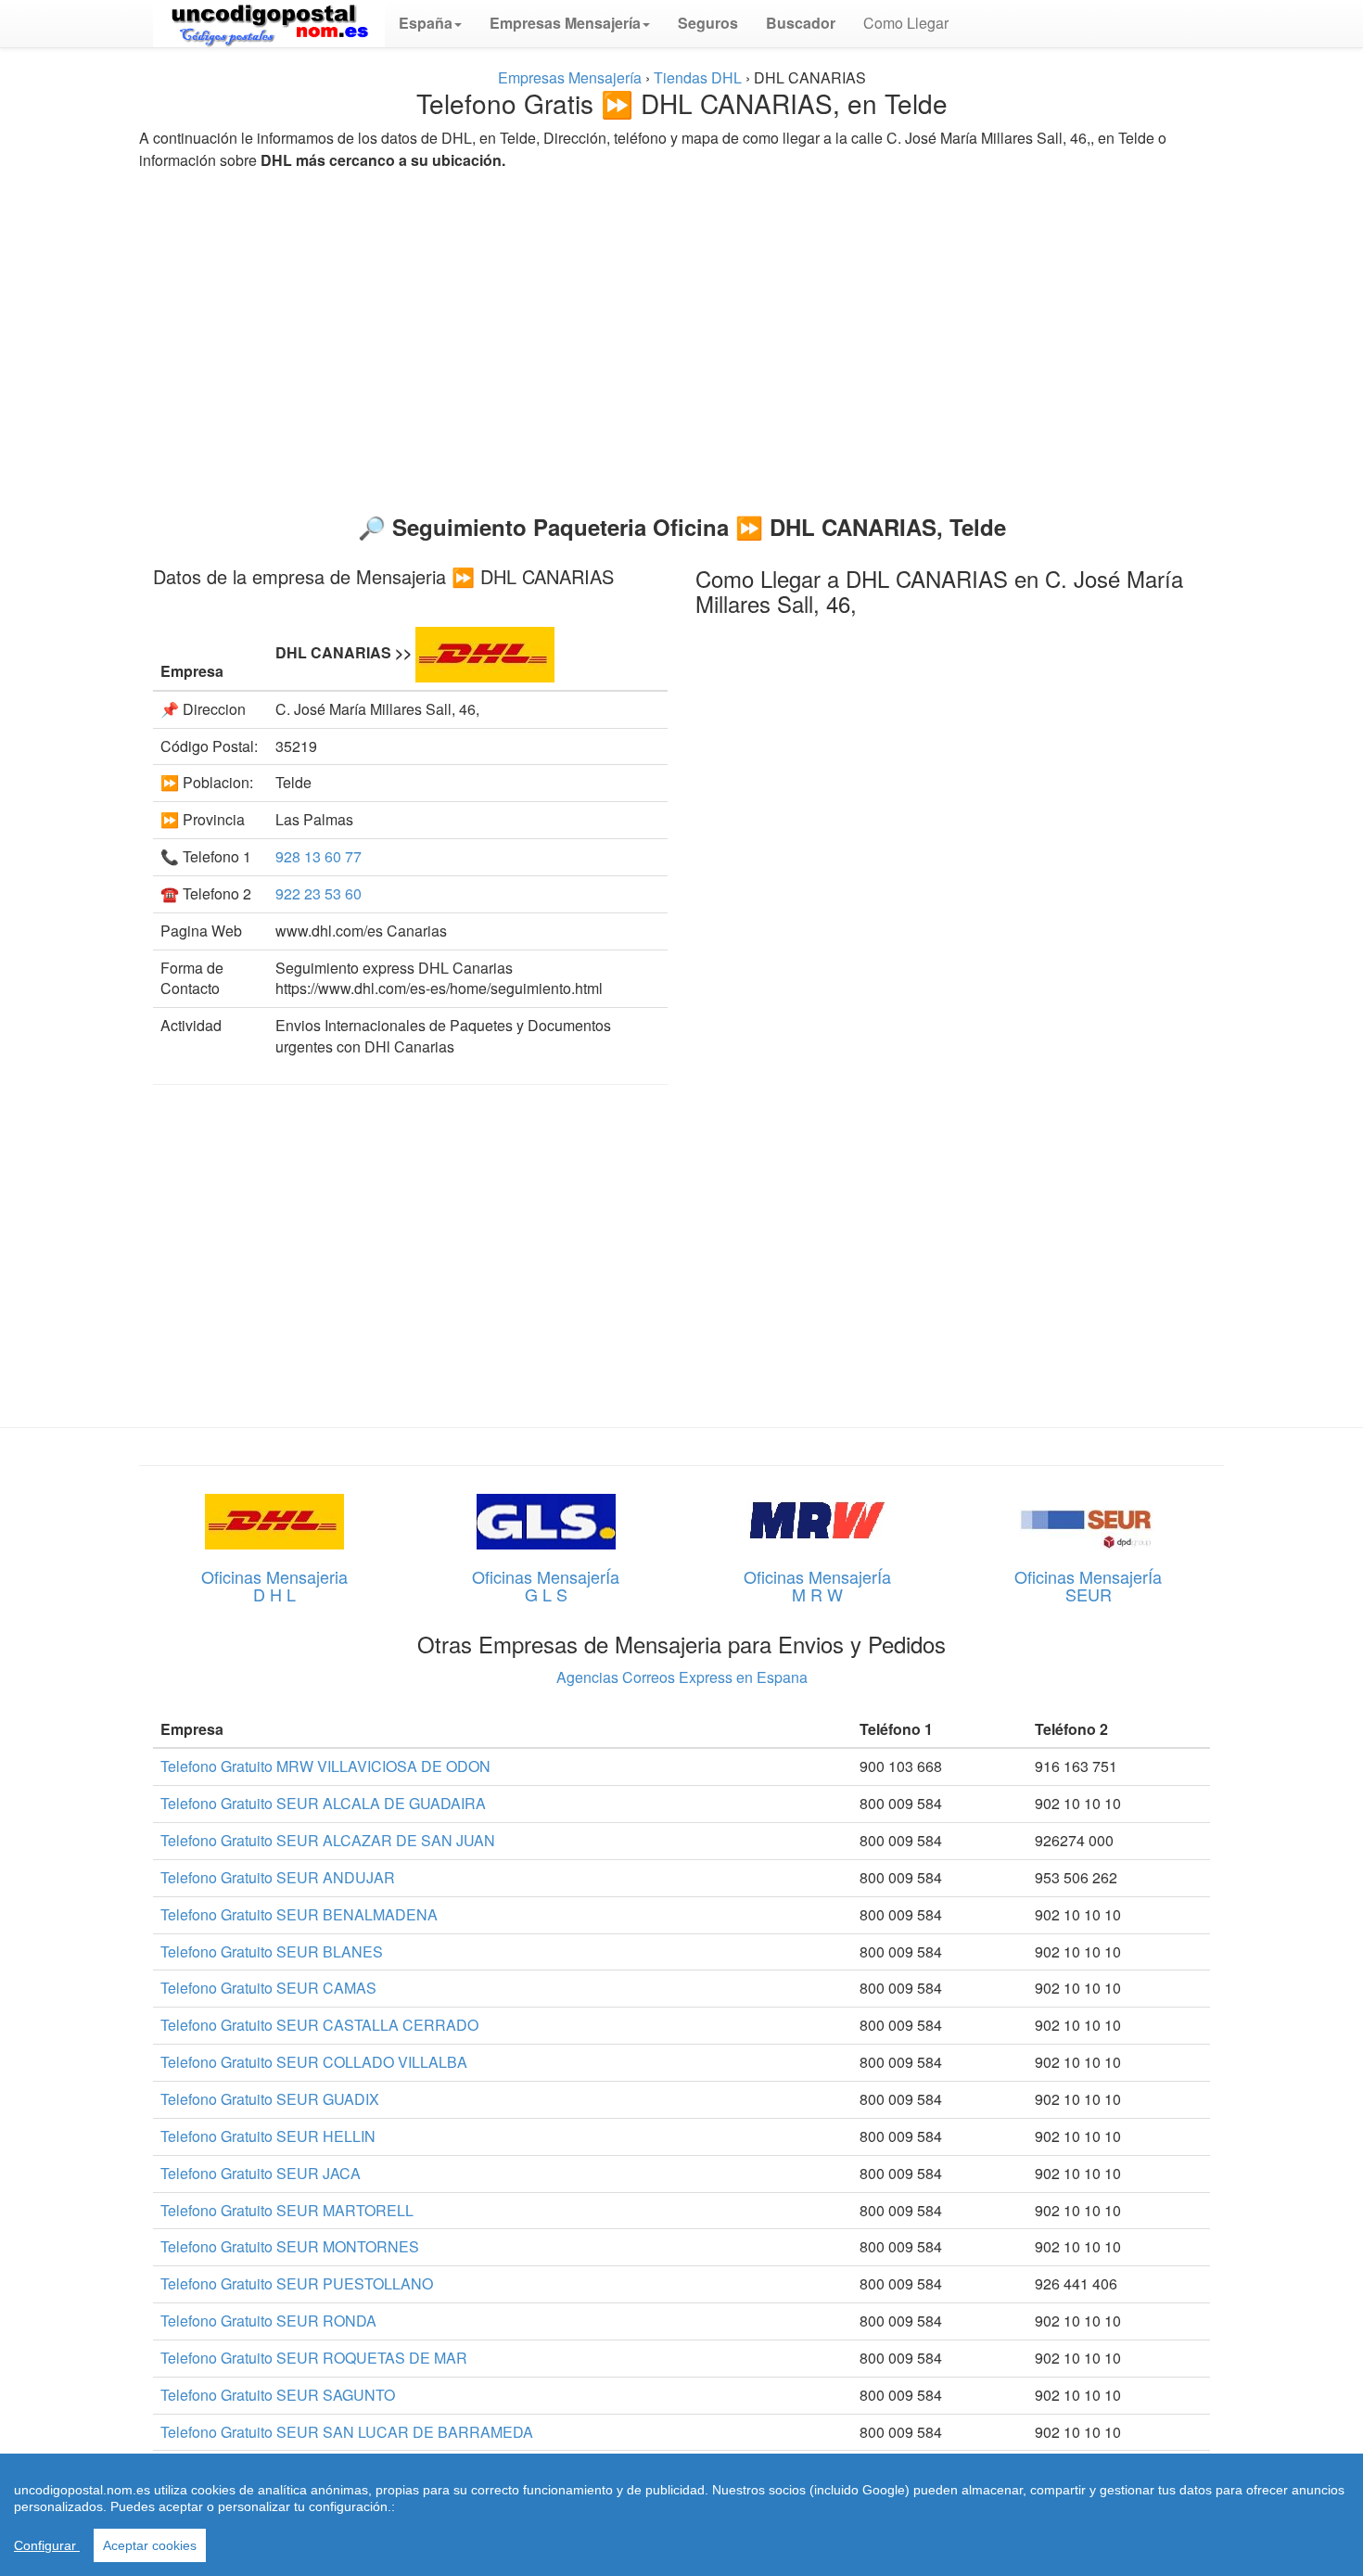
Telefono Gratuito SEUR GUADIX (270, 2099)
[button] (430, 23)
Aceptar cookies (150, 2545)
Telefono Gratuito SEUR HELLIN (268, 2136)
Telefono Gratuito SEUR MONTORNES (290, 2246)
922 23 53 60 (318, 893)
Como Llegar (906, 23)
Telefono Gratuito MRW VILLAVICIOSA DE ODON (325, 1766)
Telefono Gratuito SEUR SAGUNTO (278, 2395)
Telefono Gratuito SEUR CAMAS (268, 1988)
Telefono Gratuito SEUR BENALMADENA (299, 1914)
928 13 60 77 (318, 856)
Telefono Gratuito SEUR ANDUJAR (278, 1877)
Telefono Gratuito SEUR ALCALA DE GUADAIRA (323, 1803)
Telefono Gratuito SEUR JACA (261, 2173)
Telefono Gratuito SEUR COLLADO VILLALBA (314, 2062)
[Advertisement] (681, 334)
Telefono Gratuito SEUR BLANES (272, 1951)
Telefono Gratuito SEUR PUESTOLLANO (297, 2283)
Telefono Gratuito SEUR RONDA (268, 2321)
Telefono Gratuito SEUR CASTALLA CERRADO (319, 2025)
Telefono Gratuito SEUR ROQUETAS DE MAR (314, 2358)
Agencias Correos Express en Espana (682, 1677)
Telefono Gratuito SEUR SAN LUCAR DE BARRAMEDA (347, 2432)
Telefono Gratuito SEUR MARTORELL (287, 2210)
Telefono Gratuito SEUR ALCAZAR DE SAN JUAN (328, 1840)
